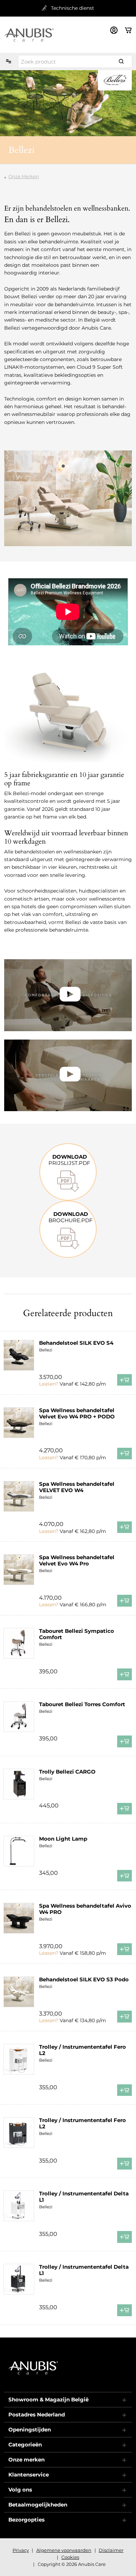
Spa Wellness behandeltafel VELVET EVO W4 (77, 1487)
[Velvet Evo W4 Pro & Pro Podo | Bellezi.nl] (68, 1076)
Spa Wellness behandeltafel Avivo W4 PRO (85, 1909)
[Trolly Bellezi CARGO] (19, 1784)
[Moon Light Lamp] (19, 1851)
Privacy (21, 2550)
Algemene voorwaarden (64, 2550)
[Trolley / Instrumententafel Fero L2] (19, 2059)
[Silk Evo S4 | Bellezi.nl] (68, 995)
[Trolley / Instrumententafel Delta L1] (19, 2206)
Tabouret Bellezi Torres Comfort (82, 1704)
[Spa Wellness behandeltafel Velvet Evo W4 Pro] (19, 1570)
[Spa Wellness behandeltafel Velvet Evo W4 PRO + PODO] (19, 1423)
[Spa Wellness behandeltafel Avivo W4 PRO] (19, 1918)
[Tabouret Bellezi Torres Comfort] (19, 1717)
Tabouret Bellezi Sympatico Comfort (77, 1634)
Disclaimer (111, 2550)
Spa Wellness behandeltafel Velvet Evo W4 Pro (77, 1560)
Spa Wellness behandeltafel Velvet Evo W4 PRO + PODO (77, 1413)
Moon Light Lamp (63, 1839)
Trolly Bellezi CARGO (67, 1772)
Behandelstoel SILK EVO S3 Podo (84, 1979)
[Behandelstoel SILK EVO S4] (19, 1355)
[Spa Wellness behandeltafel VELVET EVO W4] (19, 1496)
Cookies (70, 2557)
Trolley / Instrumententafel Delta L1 (84, 2197)
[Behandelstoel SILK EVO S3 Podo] (19, 1992)
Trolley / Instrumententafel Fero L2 (82, 2050)
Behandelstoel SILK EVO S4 (76, 1343)
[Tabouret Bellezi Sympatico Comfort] (19, 1643)
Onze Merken (24, 176)
